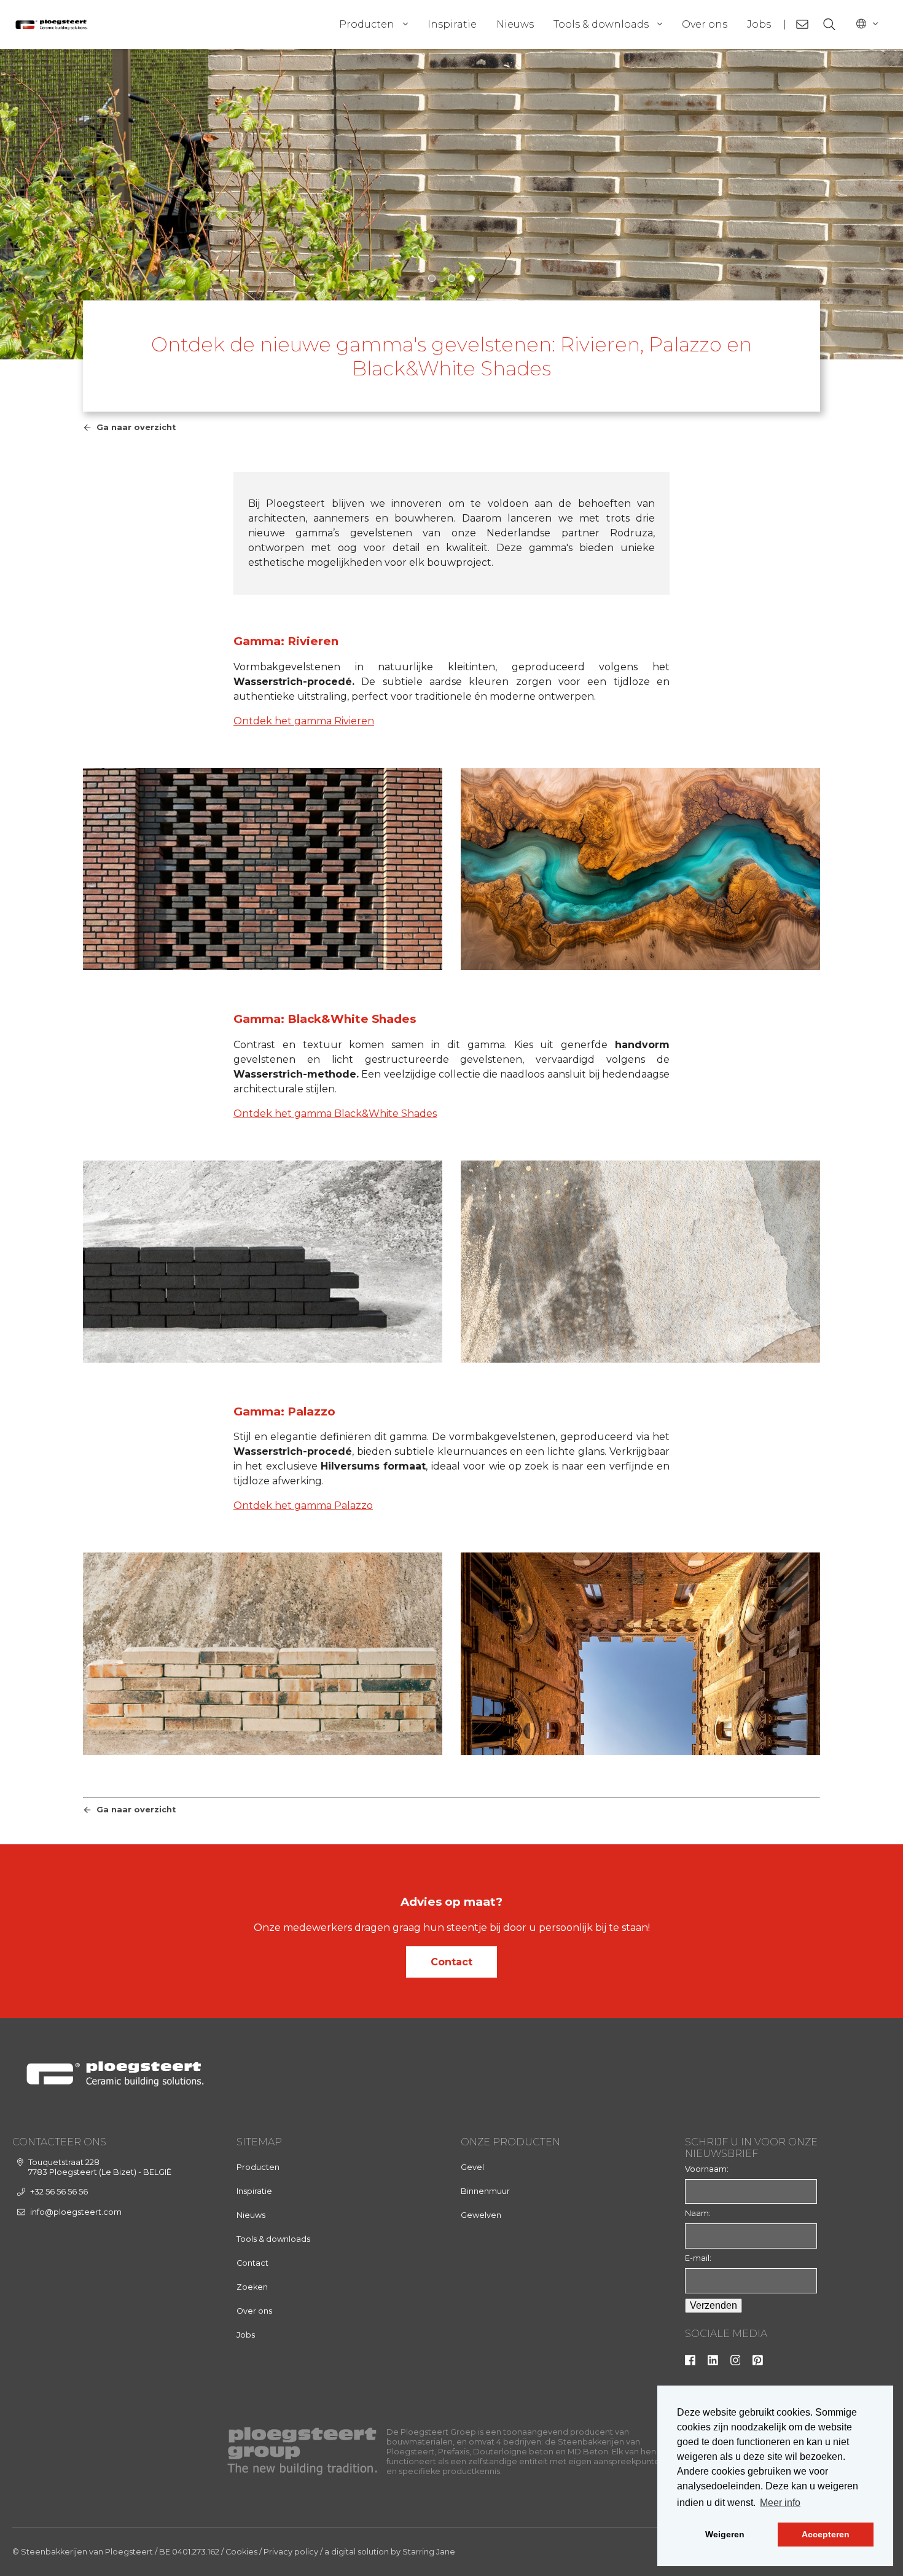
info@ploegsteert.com (76, 2212)
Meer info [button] (780, 2503)
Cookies (241, 2552)
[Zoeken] (829, 25)
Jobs (759, 24)
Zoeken (252, 2287)
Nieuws (515, 24)
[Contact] (802, 25)
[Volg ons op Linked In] (713, 2363)
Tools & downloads (601, 24)
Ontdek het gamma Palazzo (303, 1505)
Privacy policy (291, 2552)
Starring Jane (429, 2552)
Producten (367, 24)
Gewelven (481, 2215)
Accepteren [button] (826, 2534)
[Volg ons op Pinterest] (758, 2363)
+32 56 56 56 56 (59, 2192)
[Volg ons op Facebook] (690, 2363)
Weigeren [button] (725, 2534)
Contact (451, 1962)
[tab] (432, 278)
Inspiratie (452, 24)
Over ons (705, 24)
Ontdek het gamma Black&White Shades (335, 1114)
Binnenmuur (485, 2191)
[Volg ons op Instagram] (736, 2363)
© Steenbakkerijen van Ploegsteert (83, 2552)
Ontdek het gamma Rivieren (304, 721)
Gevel (472, 2167)
